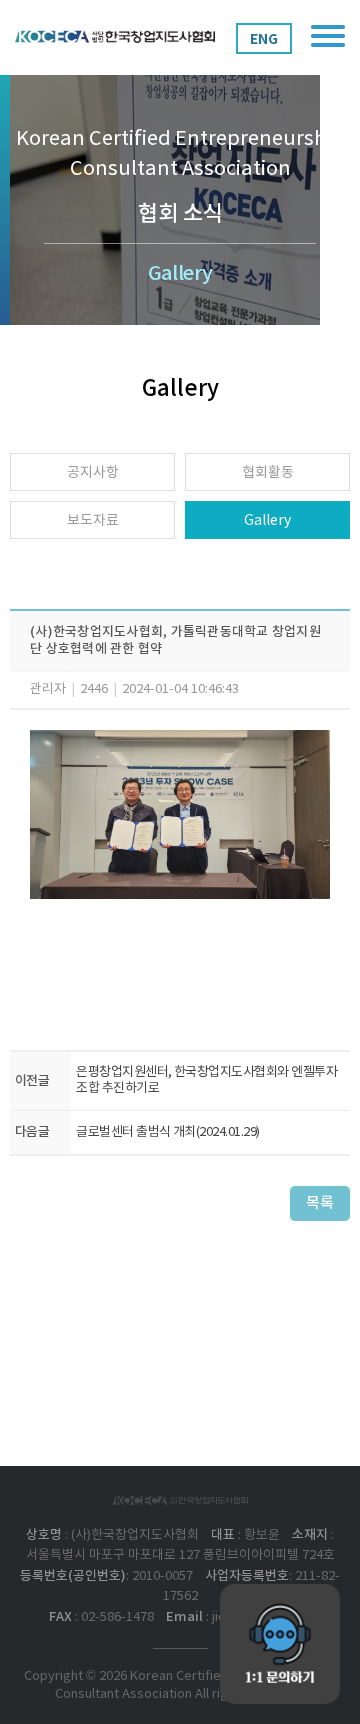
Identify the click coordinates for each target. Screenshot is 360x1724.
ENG (264, 39)
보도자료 (93, 521)
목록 (320, 1203)
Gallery (267, 521)
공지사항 (93, 473)
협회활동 (268, 473)
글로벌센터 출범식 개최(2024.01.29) (168, 1132)
